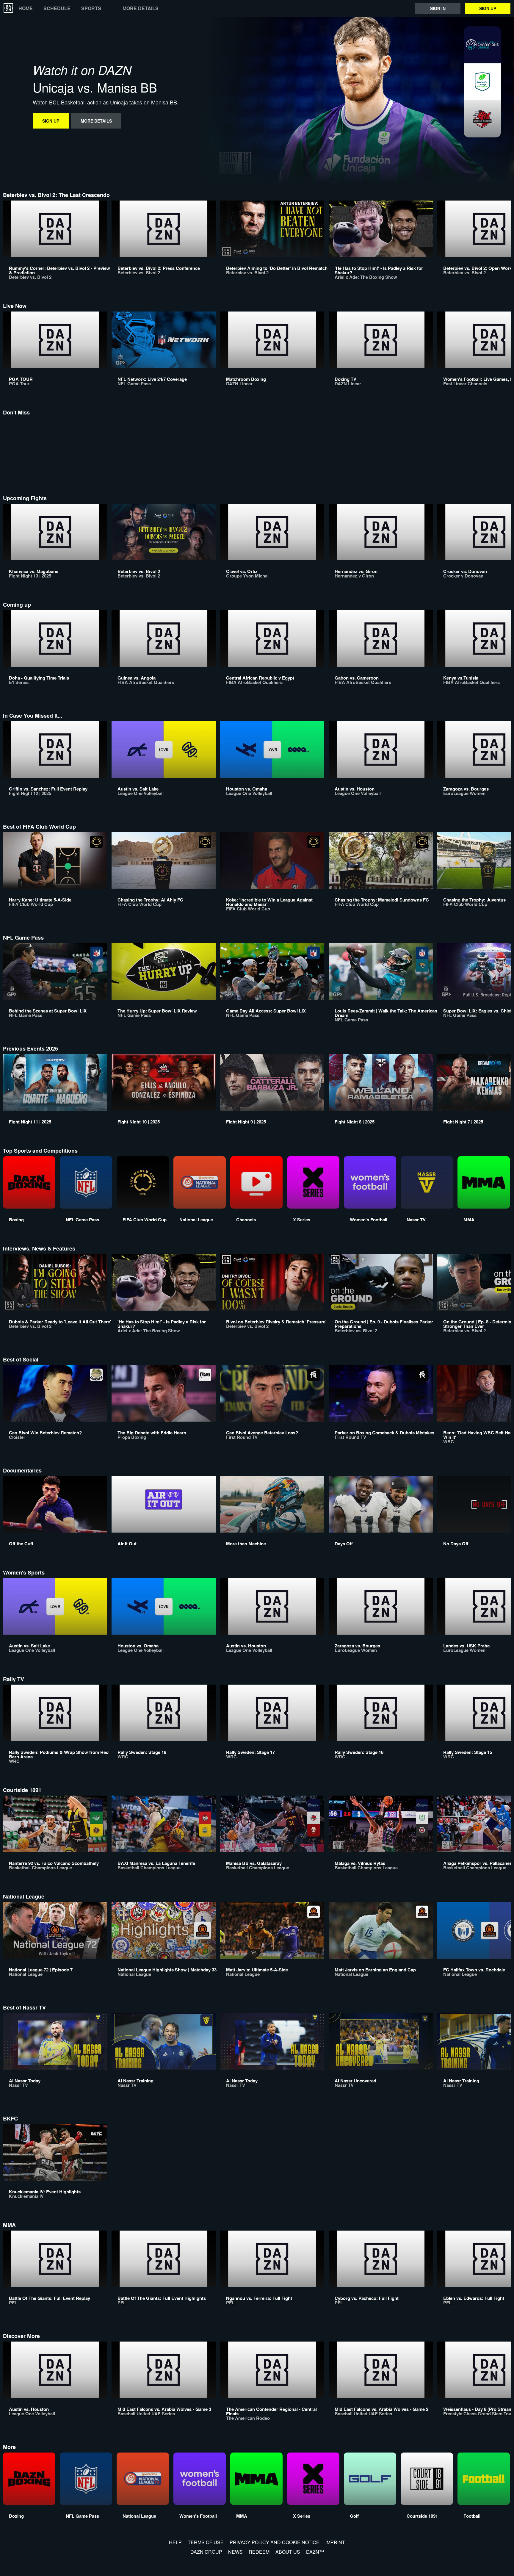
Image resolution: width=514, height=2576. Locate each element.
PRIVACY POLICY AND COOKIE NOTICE (275, 2542)
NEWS (235, 2552)
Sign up (488, 8)
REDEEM (259, 2552)
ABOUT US (288, 2552)
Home (26, 8)
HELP (175, 2542)
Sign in (438, 8)
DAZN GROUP (206, 2552)
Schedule (57, 8)
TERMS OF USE (206, 2542)
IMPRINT (335, 2542)
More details (141, 8)
